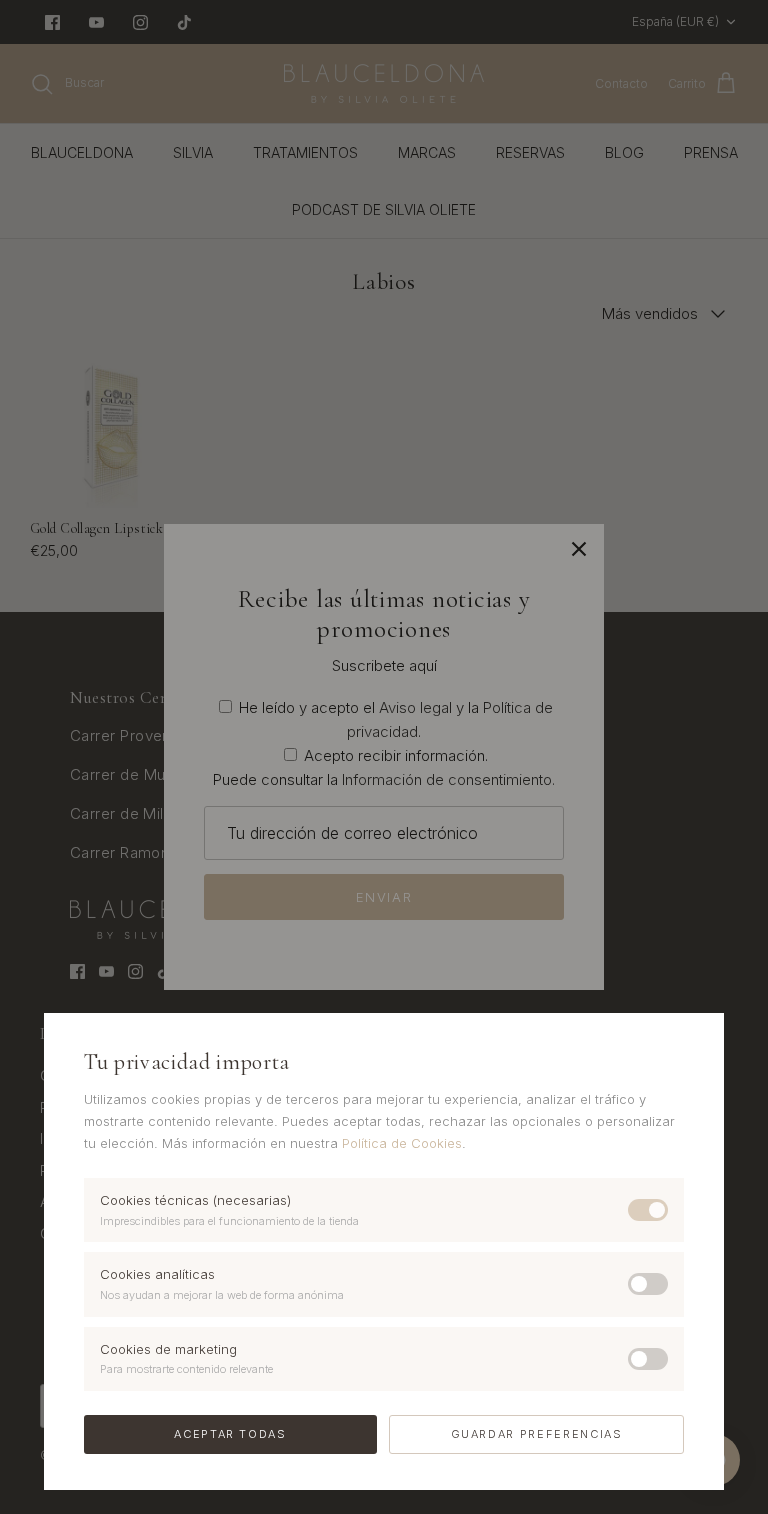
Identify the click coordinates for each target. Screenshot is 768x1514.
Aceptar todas (230, 1434)
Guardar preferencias (537, 1434)
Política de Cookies (402, 1143)
